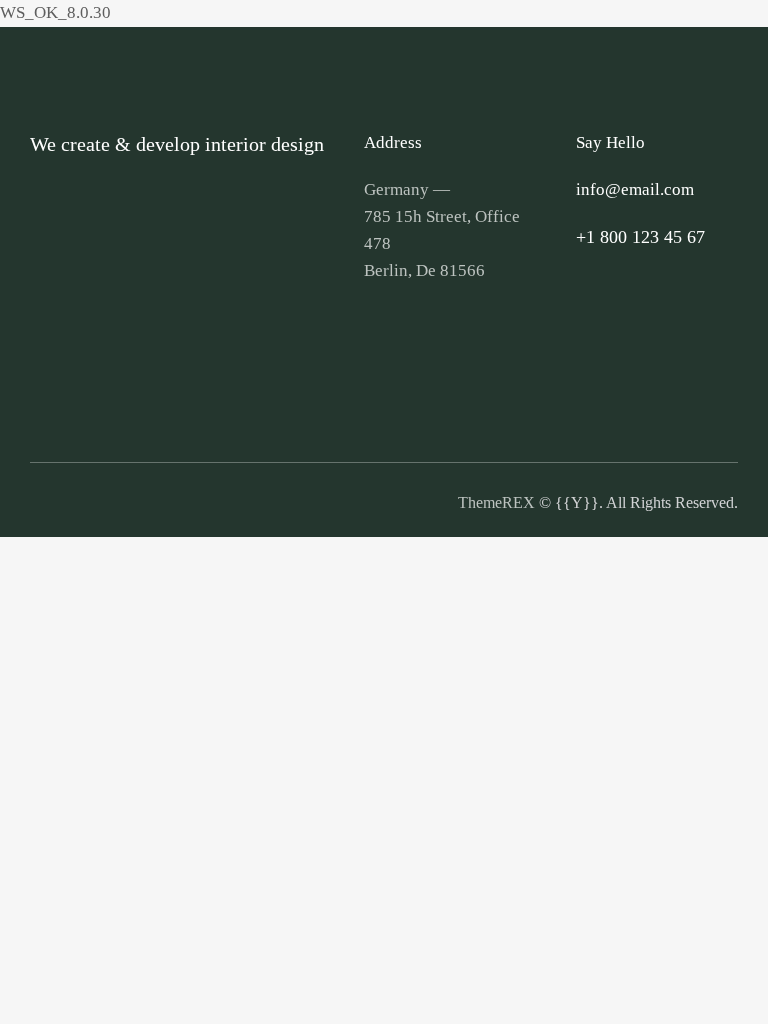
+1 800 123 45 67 (640, 237)
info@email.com (635, 189)
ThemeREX (496, 502)
